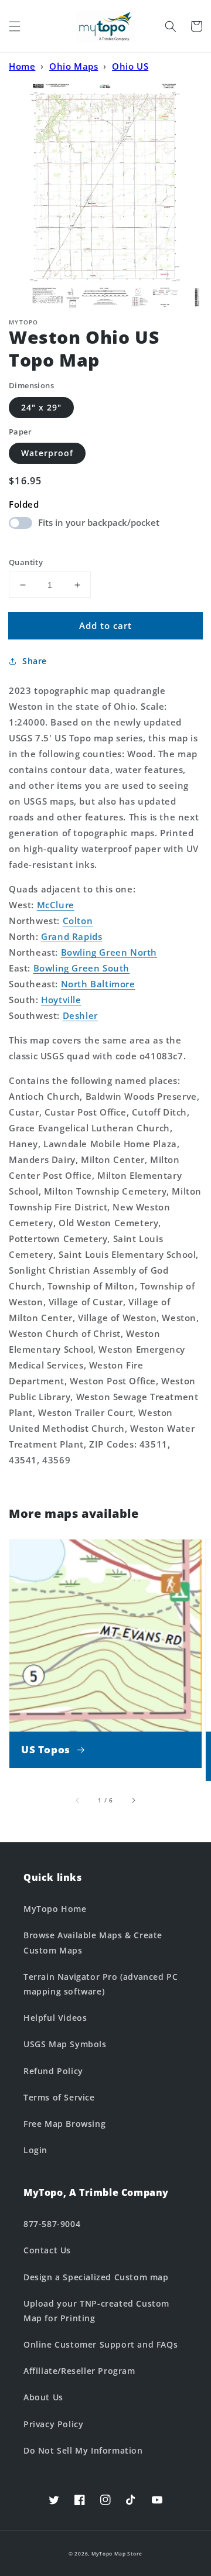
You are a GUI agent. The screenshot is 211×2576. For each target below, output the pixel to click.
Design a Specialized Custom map (96, 2277)
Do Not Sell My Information (83, 2450)
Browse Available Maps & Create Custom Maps (93, 1942)
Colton (78, 921)
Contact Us (47, 2250)
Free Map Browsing (64, 2124)
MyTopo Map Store (117, 2553)
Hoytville (61, 1000)
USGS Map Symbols (65, 2044)
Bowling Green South (81, 968)
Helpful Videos (55, 2018)
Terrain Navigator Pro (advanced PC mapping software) (101, 1984)
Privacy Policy (53, 2424)
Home (22, 66)
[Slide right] (133, 1800)
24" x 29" (41, 407)
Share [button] (35, 661)
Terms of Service (59, 2097)
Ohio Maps (74, 66)
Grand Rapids (72, 936)
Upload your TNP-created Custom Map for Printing (96, 2311)
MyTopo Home (55, 1909)
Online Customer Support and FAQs (101, 2344)
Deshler (80, 1015)
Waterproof (47, 453)
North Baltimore (98, 984)
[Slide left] (78, 1800)
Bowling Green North (109, 952)
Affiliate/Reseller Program (79, 2371)
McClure (56, 905)
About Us (43, 2397)
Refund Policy (53, 2071)
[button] (15, 26)
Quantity (26, 562)
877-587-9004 (52, 2224)
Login (35, 2150)
